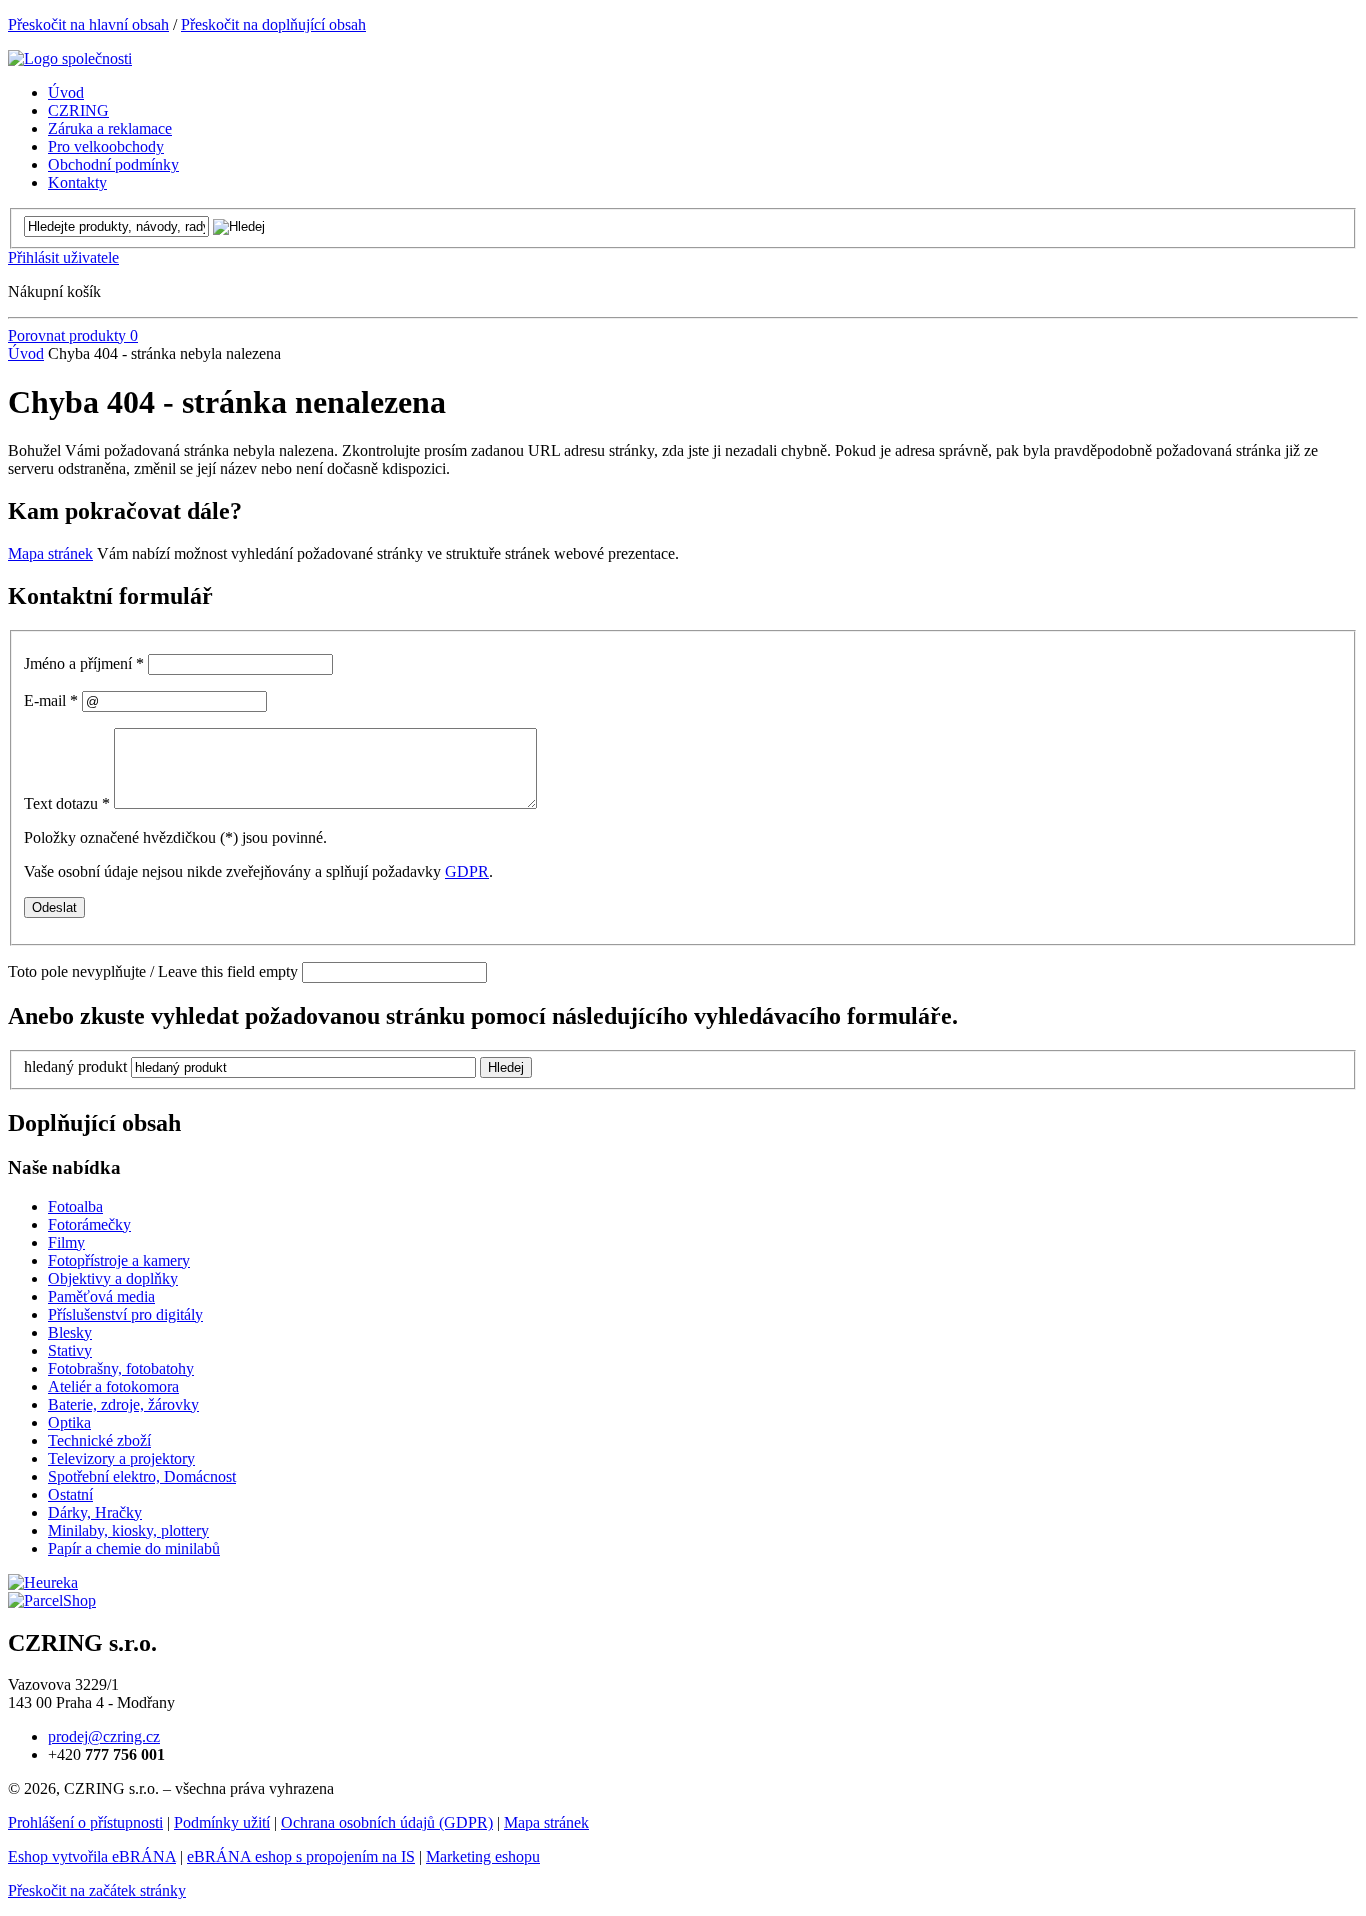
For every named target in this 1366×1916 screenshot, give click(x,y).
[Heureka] (43, 1582)
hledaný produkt (75, 1066)
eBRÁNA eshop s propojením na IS (301, 1856)
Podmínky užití (222, 1822)
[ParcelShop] (52, 1600)
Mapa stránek (50, 553)
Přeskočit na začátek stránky (97, 1890)
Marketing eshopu (483, 1856)
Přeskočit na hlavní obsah (88, 24)
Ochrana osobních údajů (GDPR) (387, 1822)
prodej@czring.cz (104, 1736)
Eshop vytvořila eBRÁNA (92, 1856)
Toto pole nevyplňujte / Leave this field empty (153, 971)
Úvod (26, 353)
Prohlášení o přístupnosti (85, 1822)
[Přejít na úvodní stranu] (70, 58)
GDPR (467, 871)
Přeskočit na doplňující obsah (273, 24)
